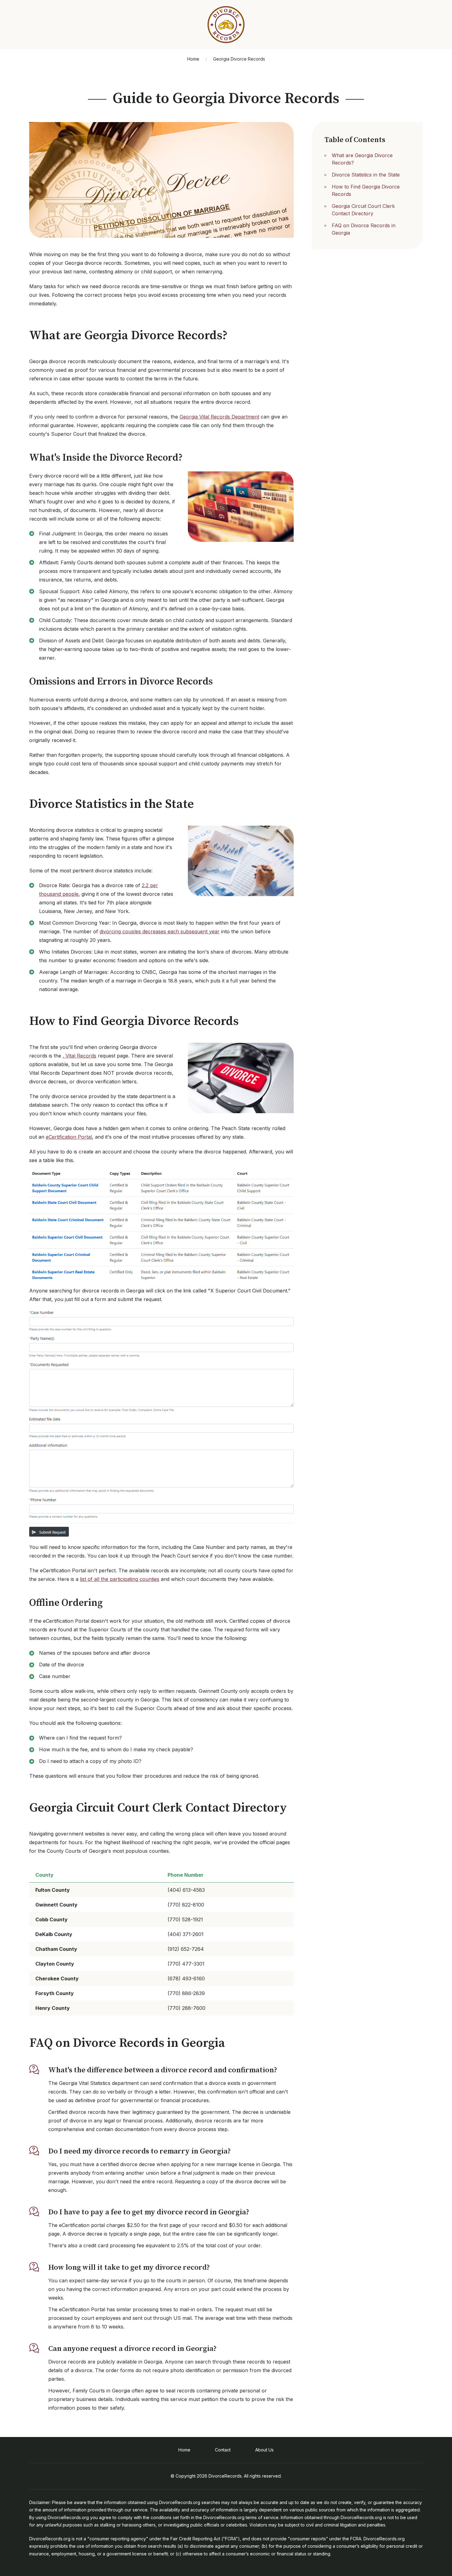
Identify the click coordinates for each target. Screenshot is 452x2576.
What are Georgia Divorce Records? (362, 159)
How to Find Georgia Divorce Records (366, 190)
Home (193, 59)
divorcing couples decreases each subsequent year (160, 931)
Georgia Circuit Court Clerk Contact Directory (363, 210)
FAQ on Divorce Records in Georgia (364, 229)
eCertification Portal (69, 1137)
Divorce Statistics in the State (366, 175)
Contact (223, 2450)
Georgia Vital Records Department (219, 417)
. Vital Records (79, 1056)
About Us (264, 2450)
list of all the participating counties (120, 1579)
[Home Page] (226, 25)
